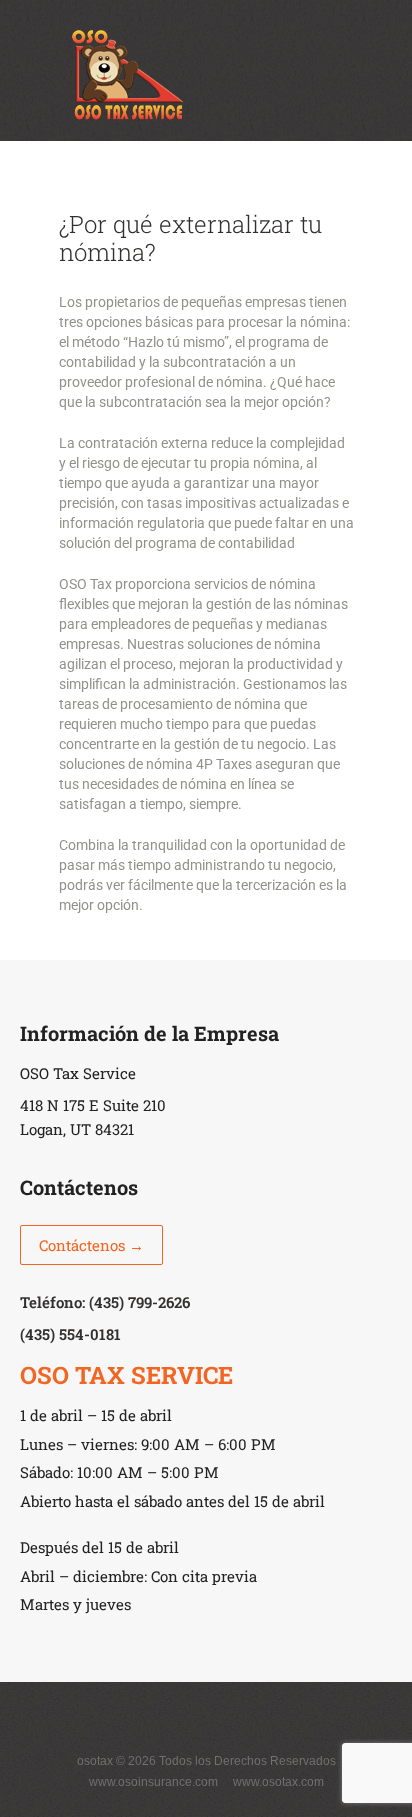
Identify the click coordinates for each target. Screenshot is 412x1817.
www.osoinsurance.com (153, 1782)
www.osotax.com (278, 1782)
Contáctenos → (91, 1245)
